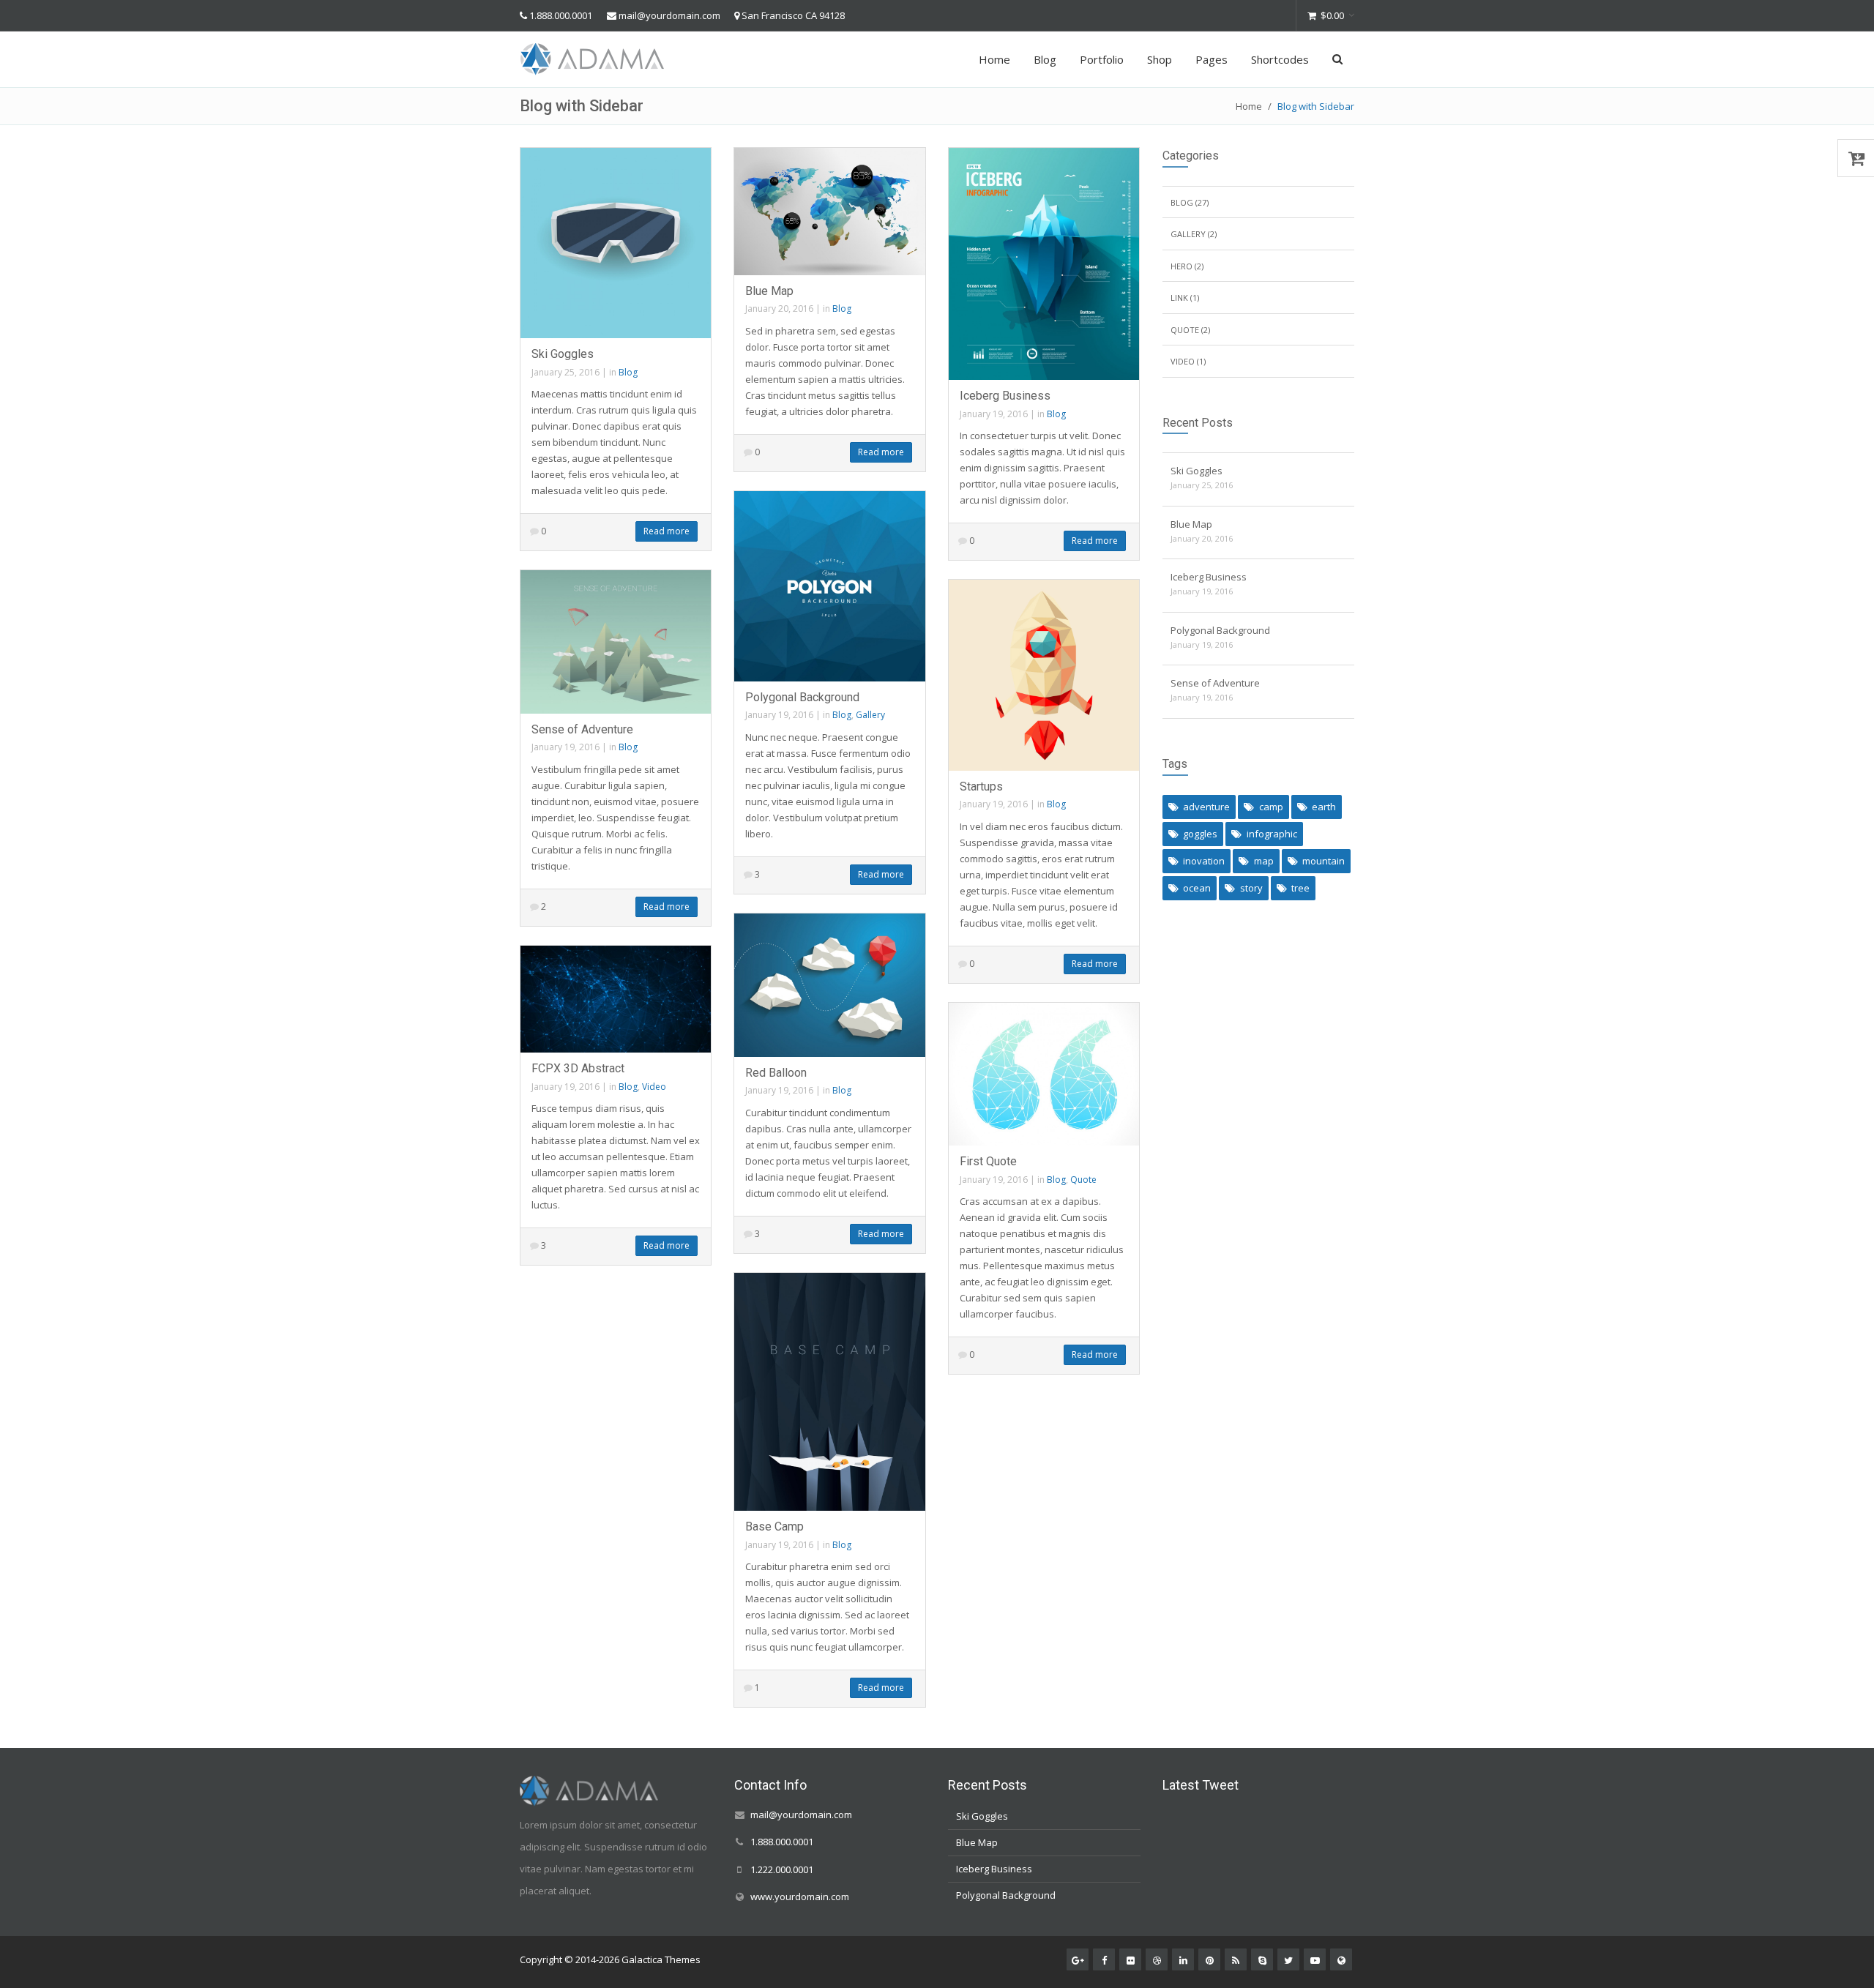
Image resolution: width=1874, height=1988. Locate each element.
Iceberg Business (1005, 396)
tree (1300, 888)
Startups (981, 786)
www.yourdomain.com (800, 1897)
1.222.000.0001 (782, 1869)
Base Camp (774, 1526)
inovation (1204, 861)
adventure (1206, 807)
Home (994, 59)
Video (654, 1087)
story (1251, 888)
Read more (667, 531)
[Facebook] (1104, 1959)
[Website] (1341, 1959)
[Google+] (1078, 1959)
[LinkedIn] (1183, 1959)
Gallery (870, 715)
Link (1179, 298)
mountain (1324, 861)
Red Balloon (776, 1073)
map (1264, 861)
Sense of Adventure (582, 729)
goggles (1200, 834)
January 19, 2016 (994, 414)
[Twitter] (1288, 1959)
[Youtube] (1315, 1959)
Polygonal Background (802, 697)
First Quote (988, 1161)
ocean (1197, 888)
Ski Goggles (563, 354)
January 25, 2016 (565, 372)
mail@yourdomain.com (669, 15)
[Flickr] (1130, 1959)
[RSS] (1236, 1959)
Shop (1160, 59)
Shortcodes (1280, 59)
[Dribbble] (1157, 1959)
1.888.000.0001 (561, 15)
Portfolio (1102, 59)
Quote (1083, 1180)
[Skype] (1262, 1959)
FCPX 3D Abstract (578, 1068)
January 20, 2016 (779, 309)
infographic (1272, 834)
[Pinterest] (1209, 1959)
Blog (1045, 59)
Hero (1181, 266)
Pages (1212, 59)
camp (1271, 807)
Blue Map (769, 291)
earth (1324, 807)
